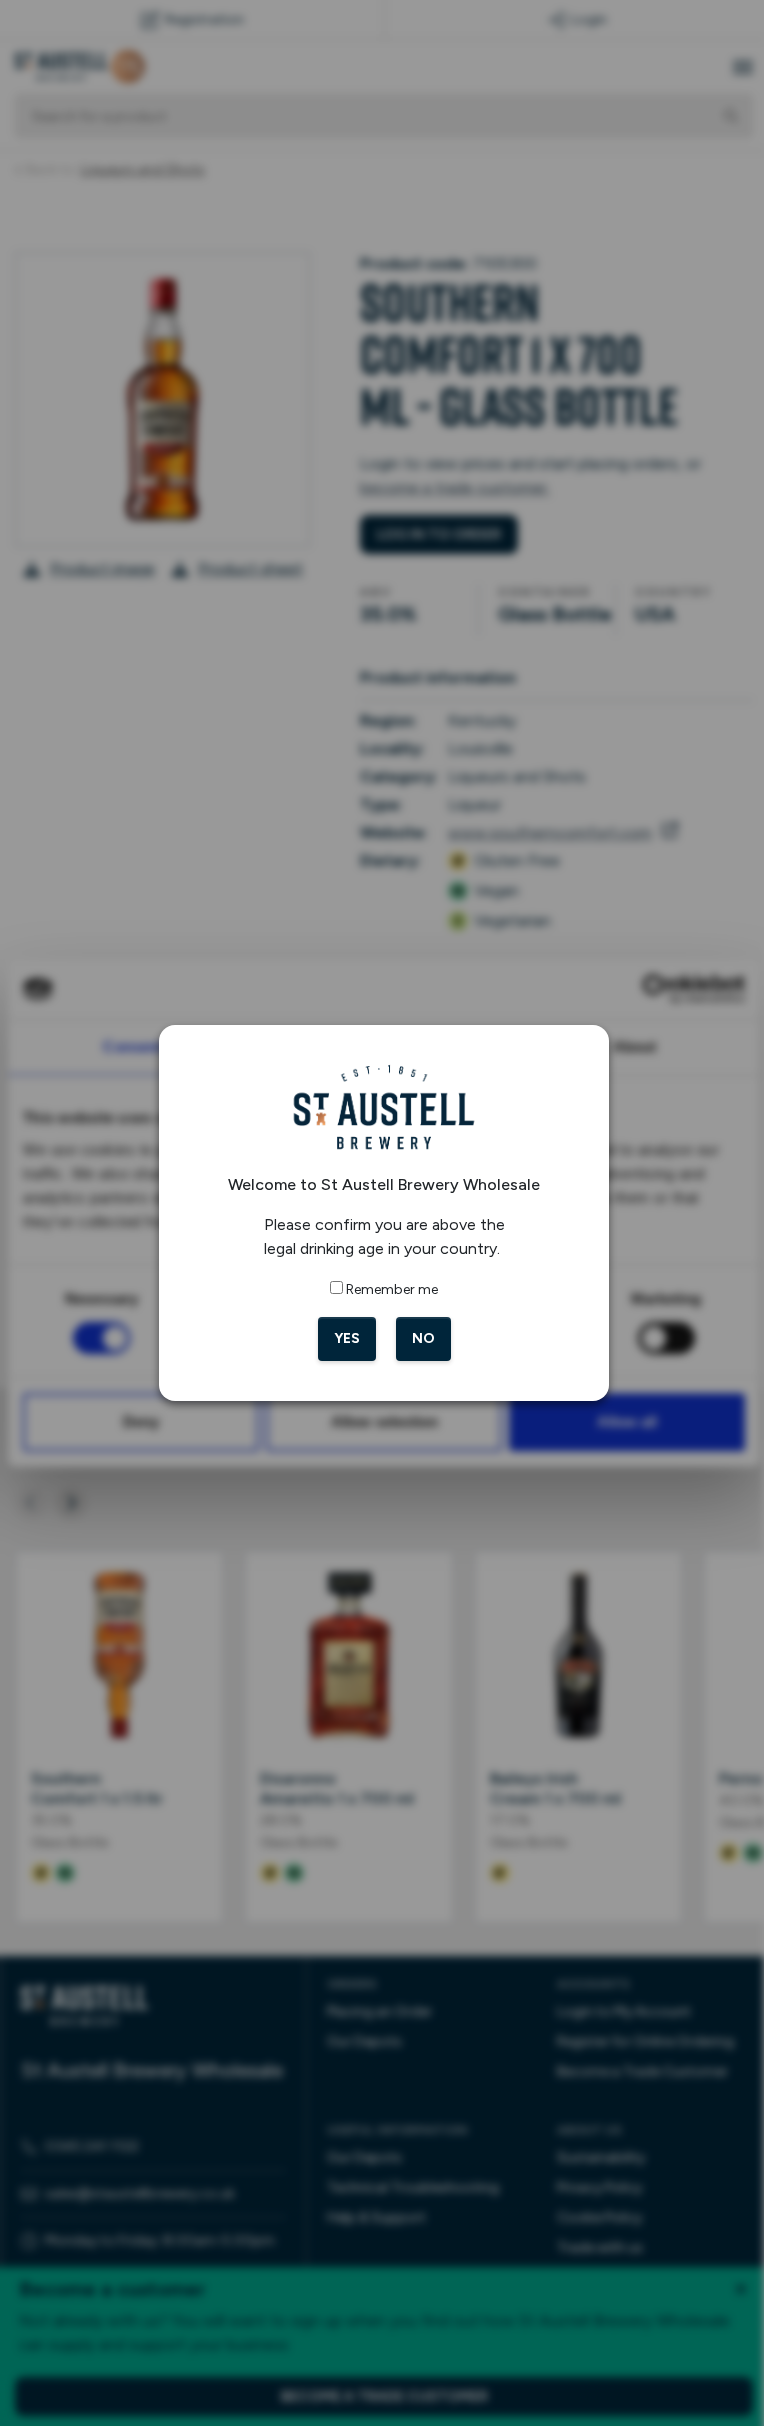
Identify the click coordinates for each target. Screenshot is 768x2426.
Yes (339, 1338)
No (415, 1338)
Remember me (385, 1289)
